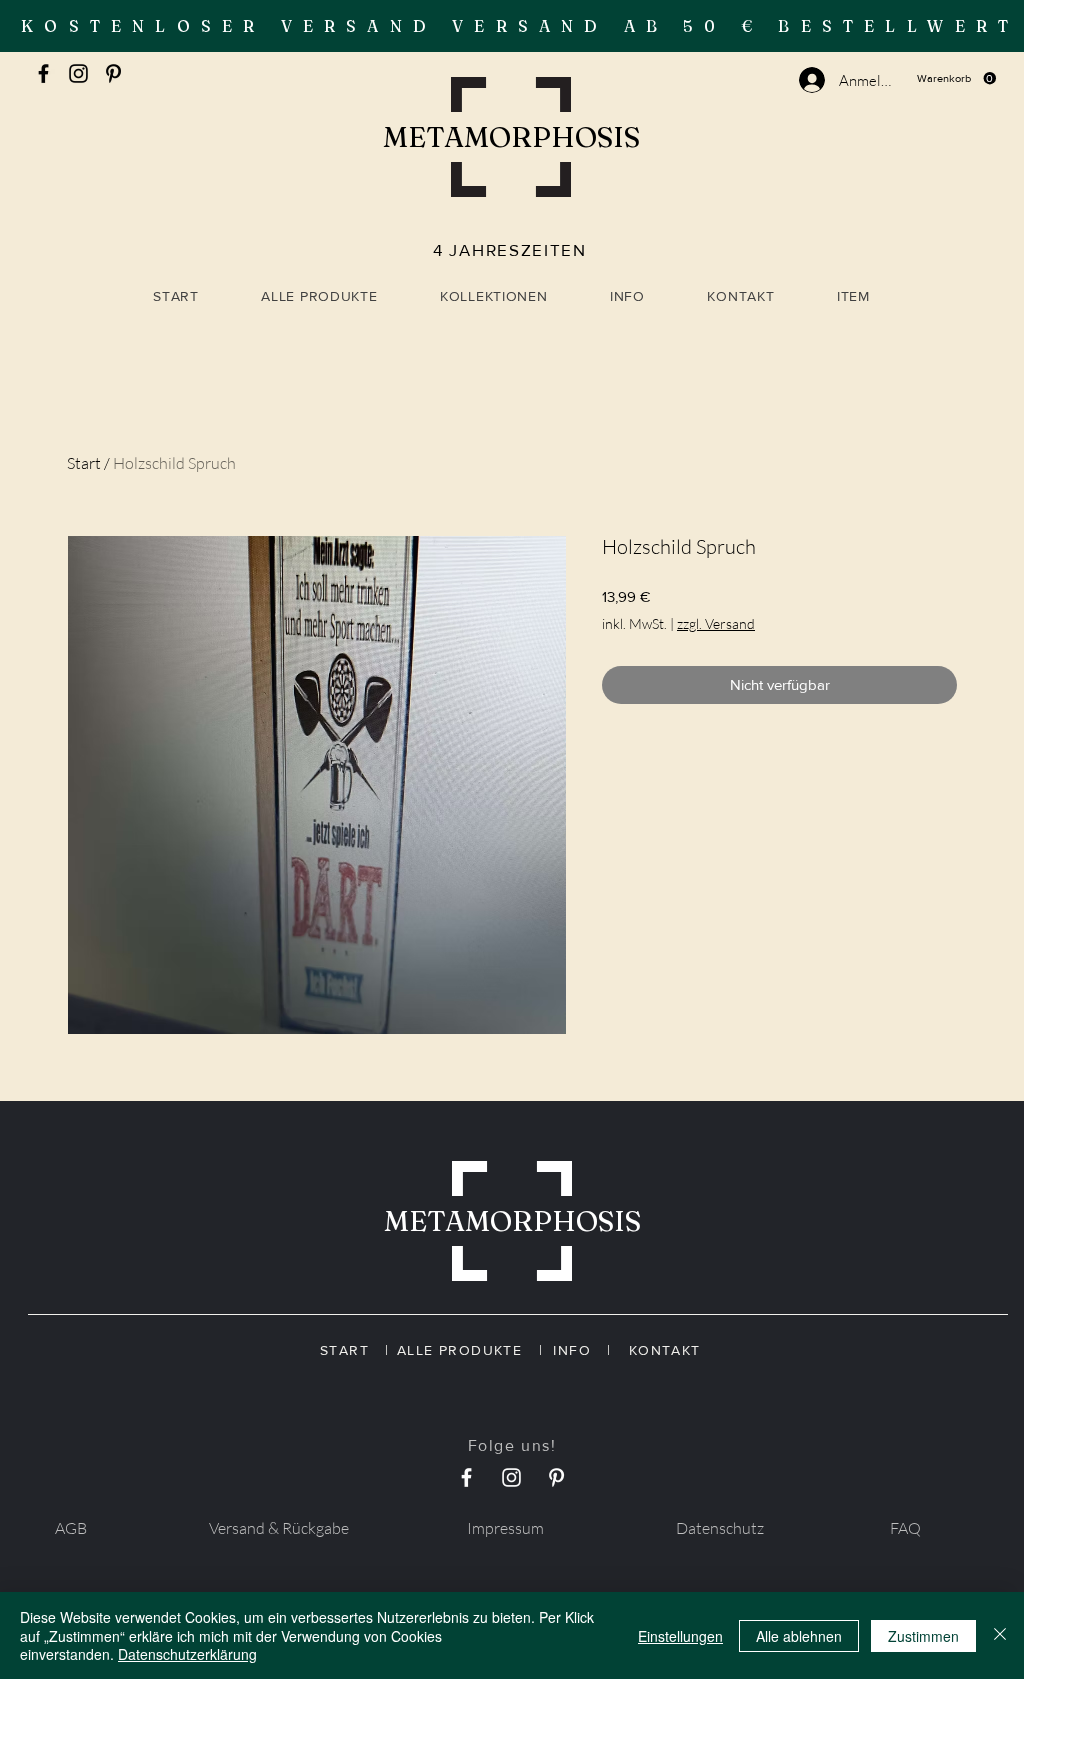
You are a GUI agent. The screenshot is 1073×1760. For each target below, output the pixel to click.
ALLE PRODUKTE (467, 1350)
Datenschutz (720, 1528)
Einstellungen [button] (680, 1636)
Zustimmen (923, 1636)
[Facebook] (43, 73)
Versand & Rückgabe (279, 1528)
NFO (582, 1350)
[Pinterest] (113, 73)
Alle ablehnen (799, 1636)
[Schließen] (1000, 1635)
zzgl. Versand (716, 623)
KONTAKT (661, 1350)
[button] (956, 78)
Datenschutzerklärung (187, 1654)
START (352, 1350)
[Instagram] (78, 73)
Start (84, 463)
